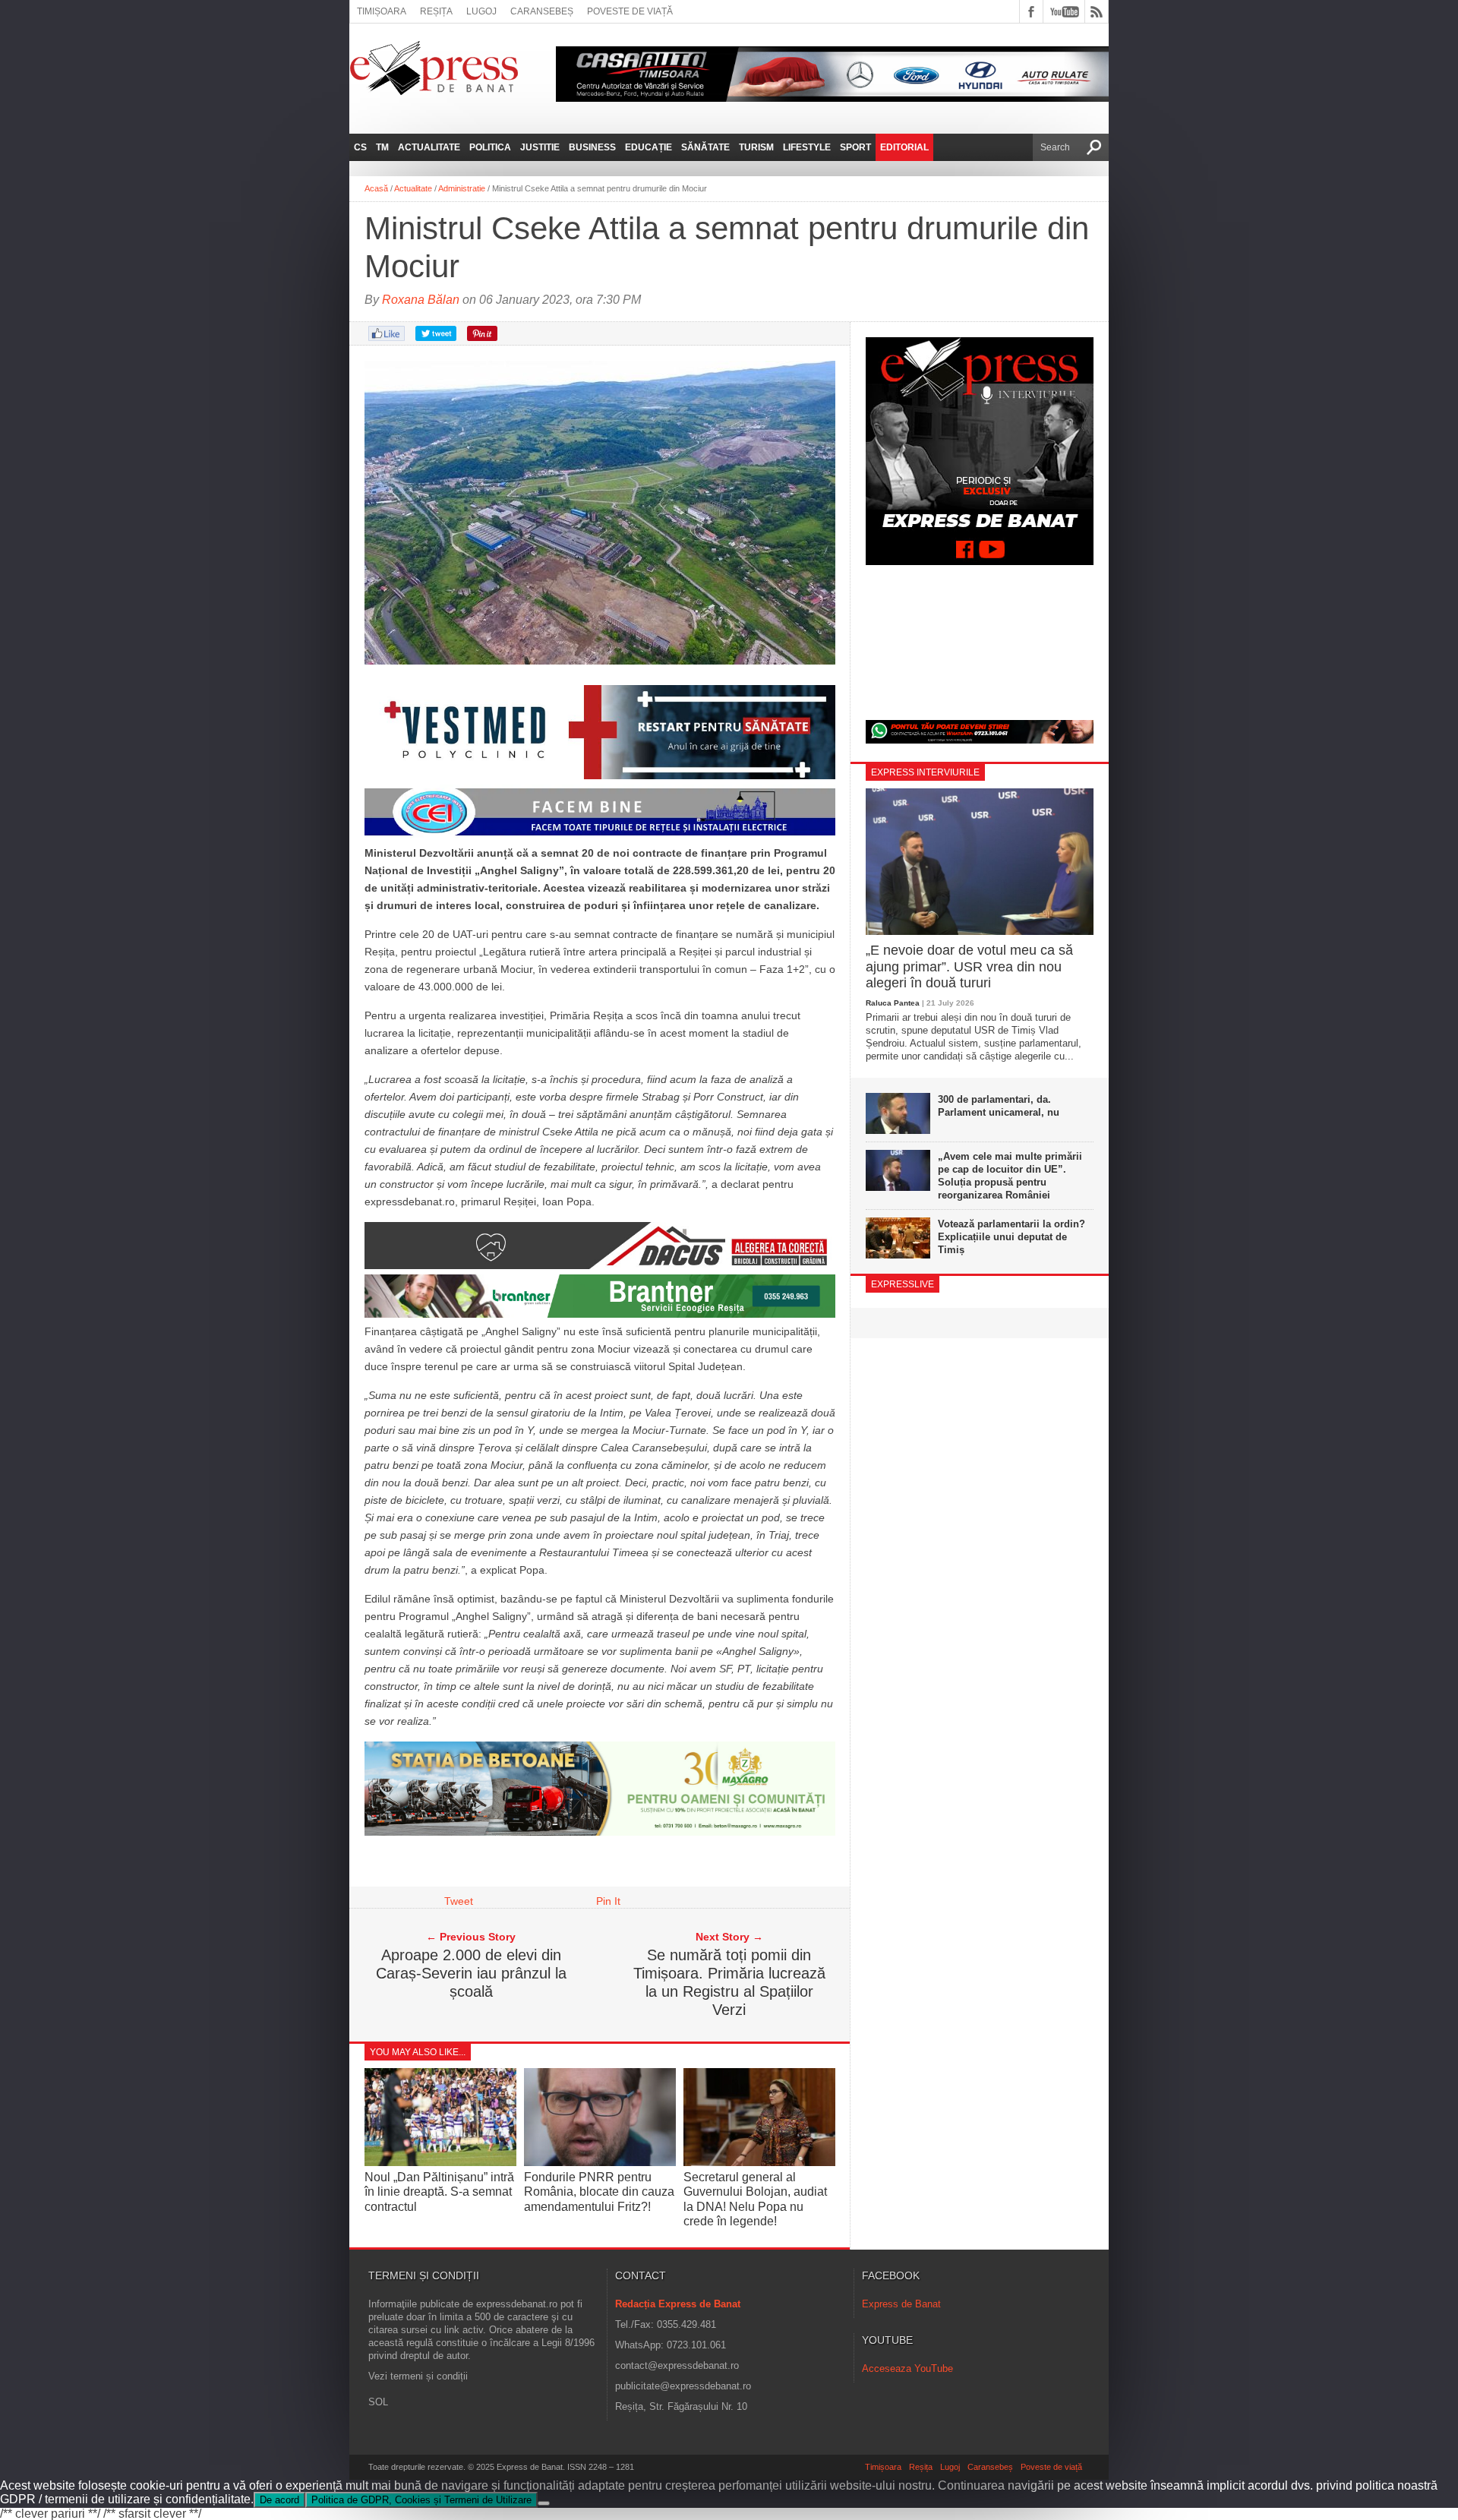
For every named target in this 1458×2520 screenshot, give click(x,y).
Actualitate (429, 147)
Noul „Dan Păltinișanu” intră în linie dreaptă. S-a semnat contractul (439, 2192)
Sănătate (705, 147)
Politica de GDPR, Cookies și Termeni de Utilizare (421, 2500)
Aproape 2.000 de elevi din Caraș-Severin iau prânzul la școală (471, 1973)
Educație (649, 147)
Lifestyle (807, 147)
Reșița (436, 11)
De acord (279, 2500)
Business (592, 147)
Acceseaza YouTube (907, 2368)
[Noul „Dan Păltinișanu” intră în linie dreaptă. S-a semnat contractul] (440, 2163)
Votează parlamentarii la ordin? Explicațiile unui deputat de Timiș (1011, 1237)
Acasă (376, 188)
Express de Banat (901, 2304)
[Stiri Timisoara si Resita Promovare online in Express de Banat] (600, 1832)
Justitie (540, 147)
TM (382, 147)
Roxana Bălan (421, 300)
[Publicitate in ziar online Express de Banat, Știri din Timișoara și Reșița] (600, 835)
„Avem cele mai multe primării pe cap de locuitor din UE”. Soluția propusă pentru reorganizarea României (1010, 1176)
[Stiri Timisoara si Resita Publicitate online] (600, 1265)
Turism (756, 147)
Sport (855, 147)
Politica (490, 147)
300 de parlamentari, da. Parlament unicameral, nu (999, 1106)
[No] (544, 2503)
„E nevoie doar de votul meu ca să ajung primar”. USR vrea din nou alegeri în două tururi (969, 966)
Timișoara (382, 11)
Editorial (904, 147)
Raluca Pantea (893, 1003)
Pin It (608, 1901)
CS (360, 147)
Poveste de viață (630, 11)
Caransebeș (542, 11)
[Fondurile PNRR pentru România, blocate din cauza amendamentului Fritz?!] (600, 2163)
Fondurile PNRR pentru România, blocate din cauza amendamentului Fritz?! (599, 2192)
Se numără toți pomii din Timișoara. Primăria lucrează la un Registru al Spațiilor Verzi (729, 1982)
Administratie (462, 188)
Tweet (459, 1901)
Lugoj (481, 11)
